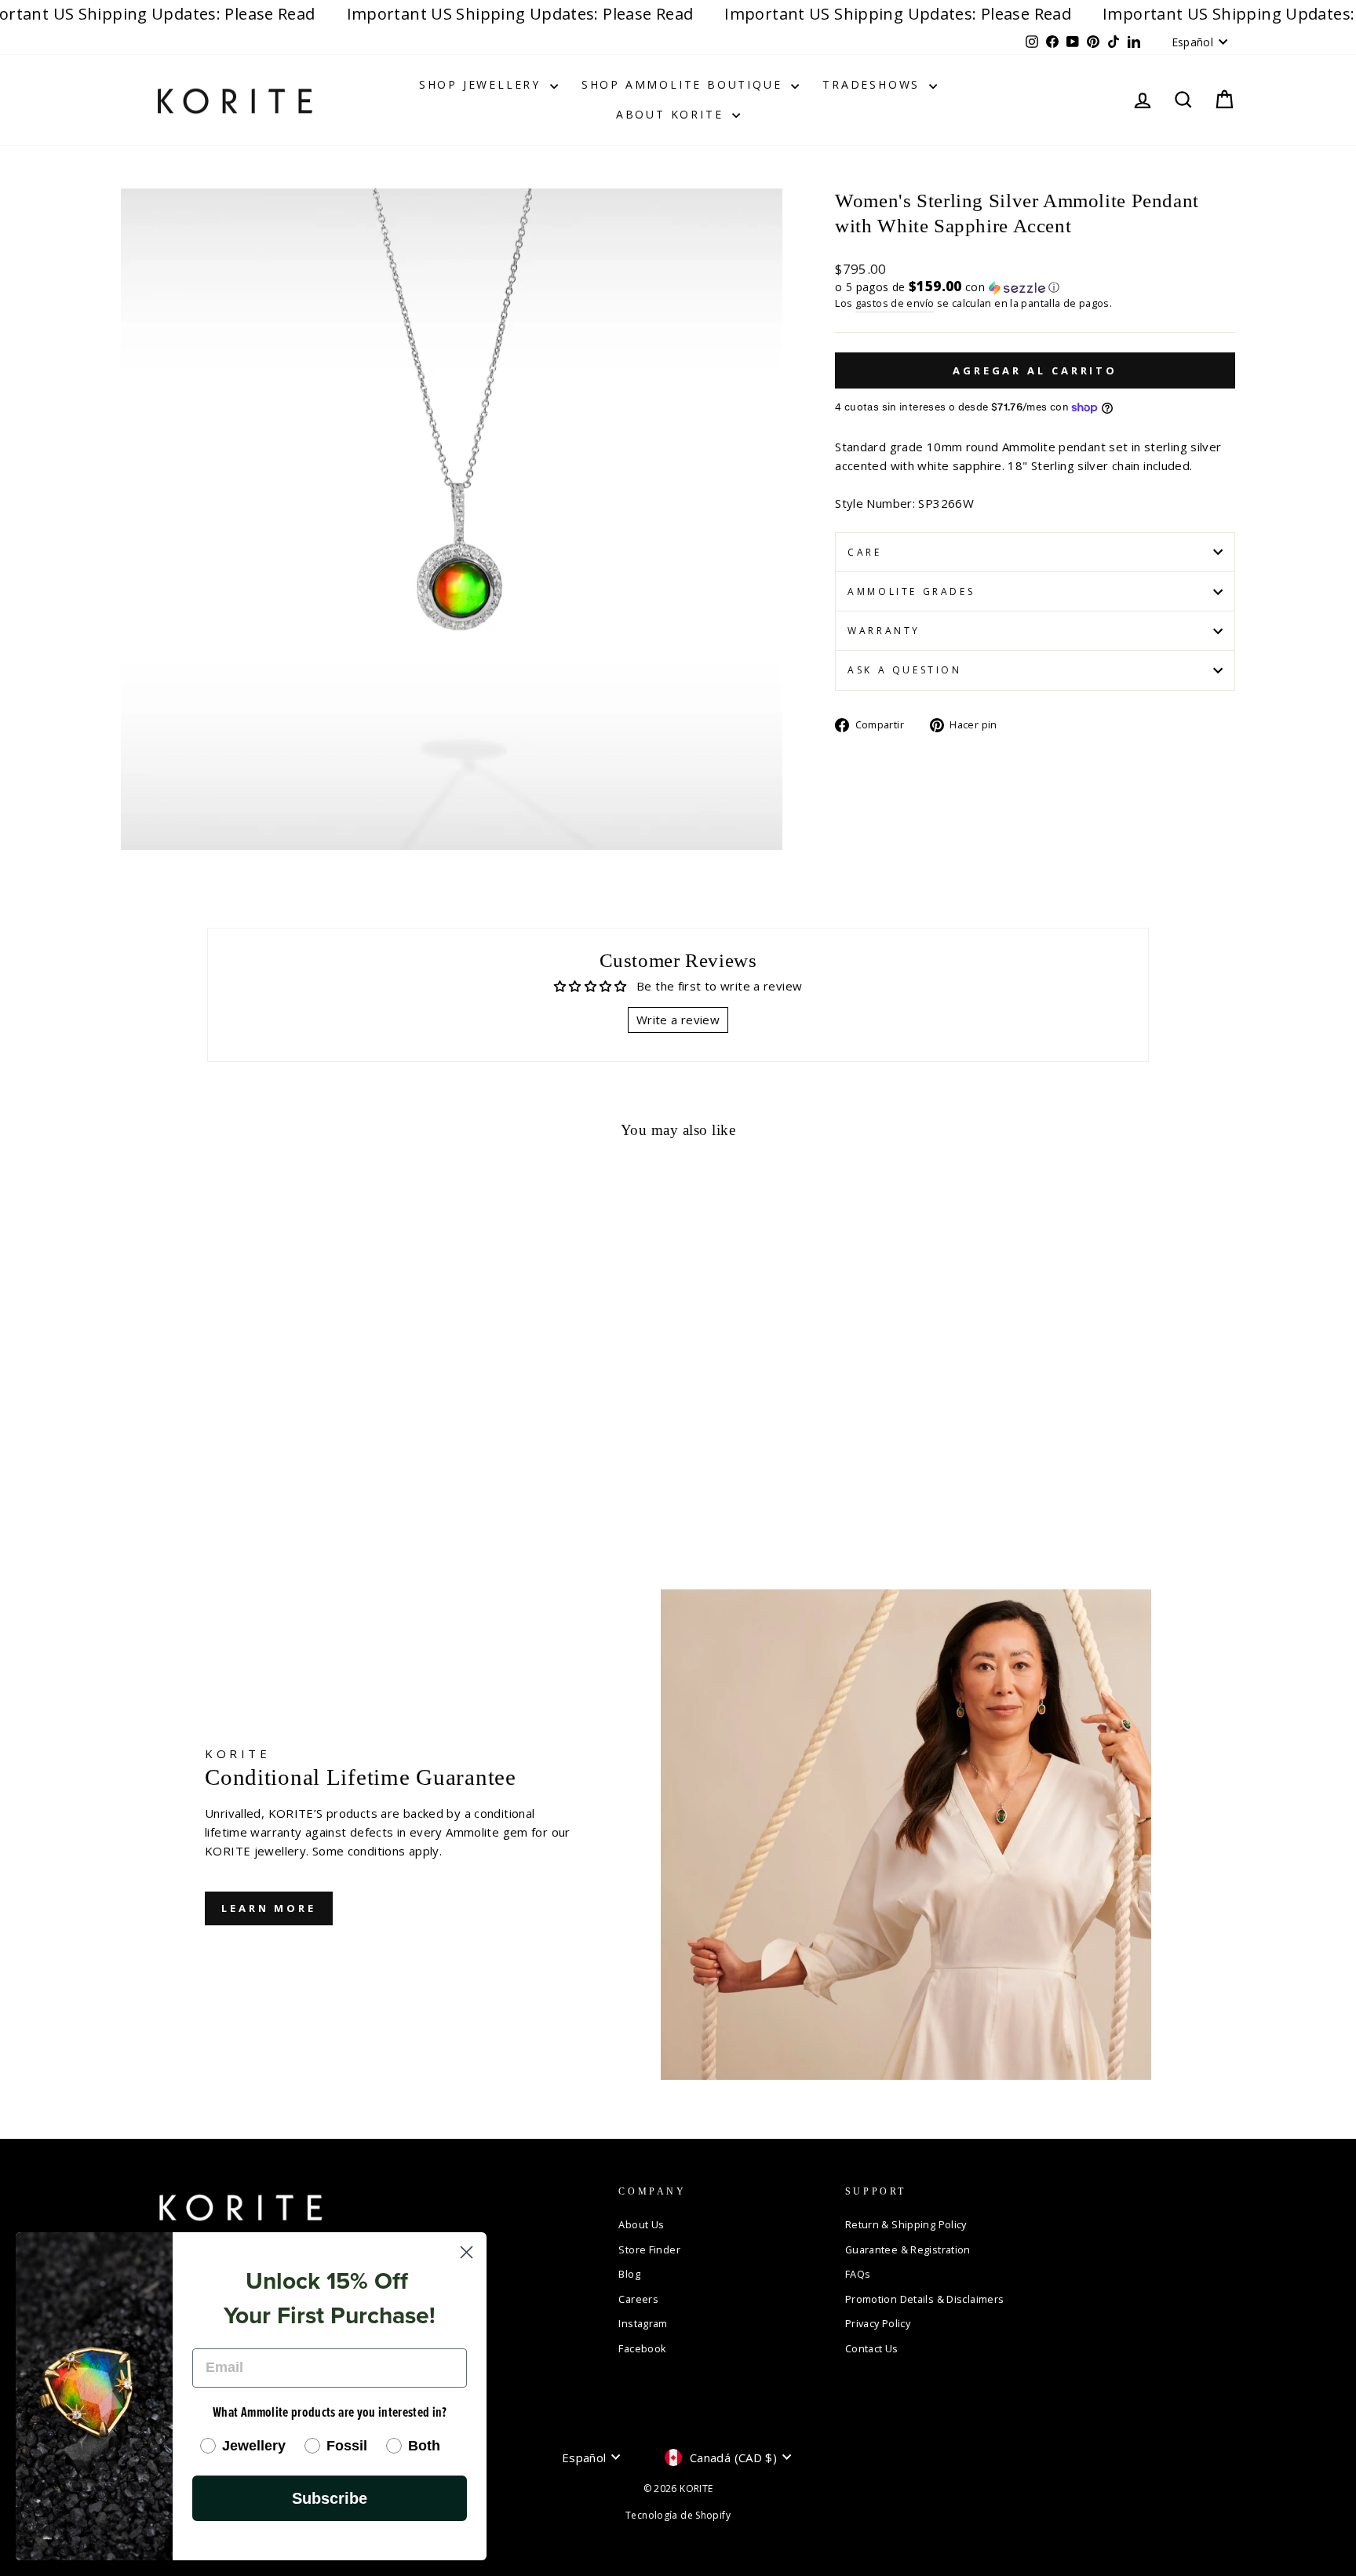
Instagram (643, 2323)
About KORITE (672, 114)
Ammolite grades (911, 591)
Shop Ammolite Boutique (684, 84)
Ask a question (904, 670)
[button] (1035, 287)
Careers (638, 2299)
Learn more (269, 1908)
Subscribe (330, 2498)
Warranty (884, 631)
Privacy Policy (878, 2323)
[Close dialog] (467, 2252)
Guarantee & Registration (908, 2249)
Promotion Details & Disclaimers (925, 2299)
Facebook (642, 2348)
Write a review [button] (678, 1020)
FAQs (858, 2274)
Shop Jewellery (483, 84)
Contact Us (872, 2348)
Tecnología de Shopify (678, 2515)
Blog (629, 2274)
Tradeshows (874, 84)
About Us (641, 2224)
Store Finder (649, 2249)
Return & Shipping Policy (906, 2224)
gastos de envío (895, 303)
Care (864, 552)
